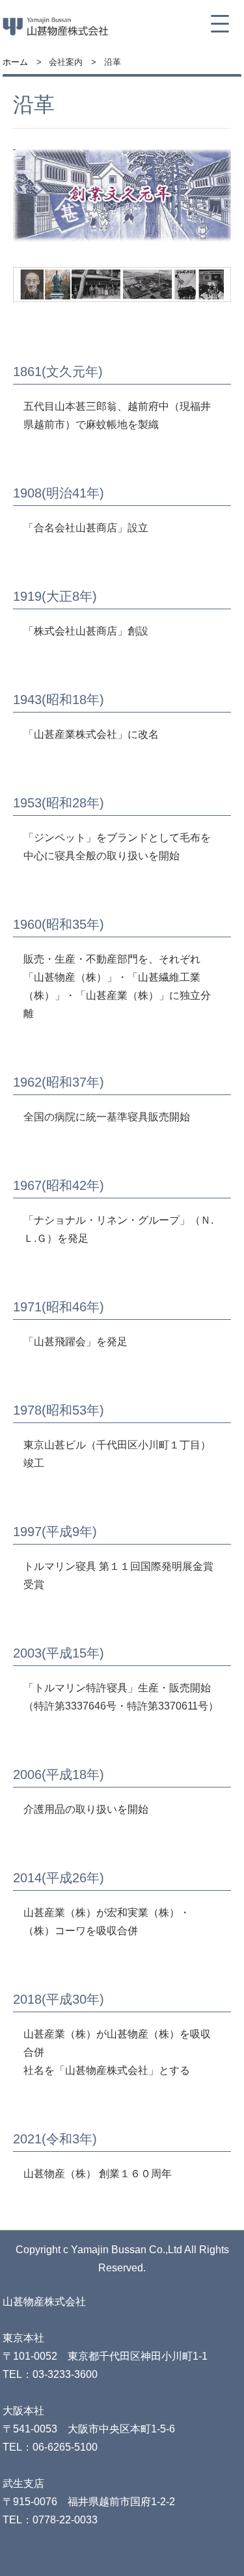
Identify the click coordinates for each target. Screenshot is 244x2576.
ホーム (15, 62)
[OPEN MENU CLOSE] (220, 24)
